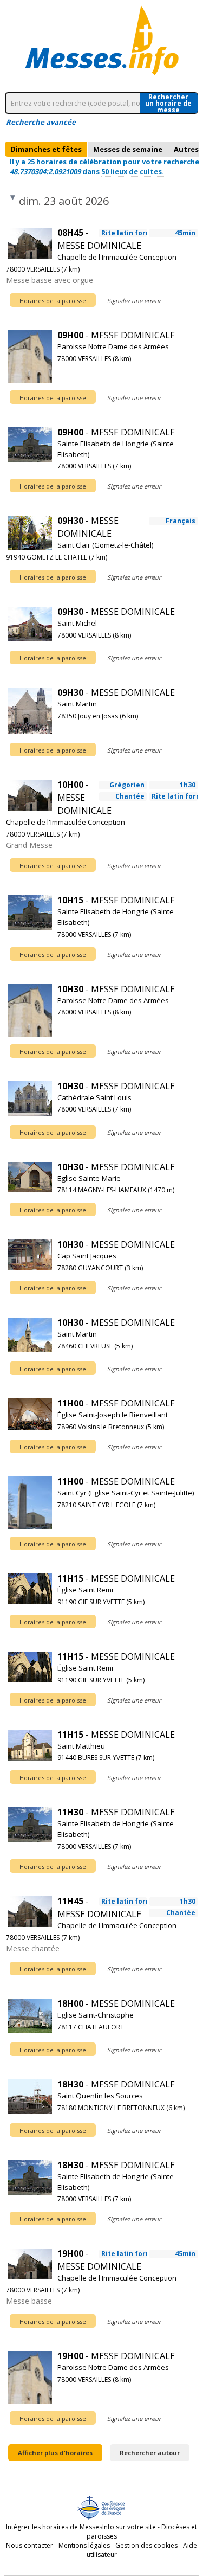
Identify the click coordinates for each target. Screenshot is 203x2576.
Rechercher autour (150, 2453)
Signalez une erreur (134, 301)
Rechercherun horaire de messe (168, 103)
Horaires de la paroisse (53, 301)
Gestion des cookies (146, 2545)
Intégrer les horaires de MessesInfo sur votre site (81, 2527)
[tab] (46, 149)
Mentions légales (84, 2545)
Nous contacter (30, 2545)
